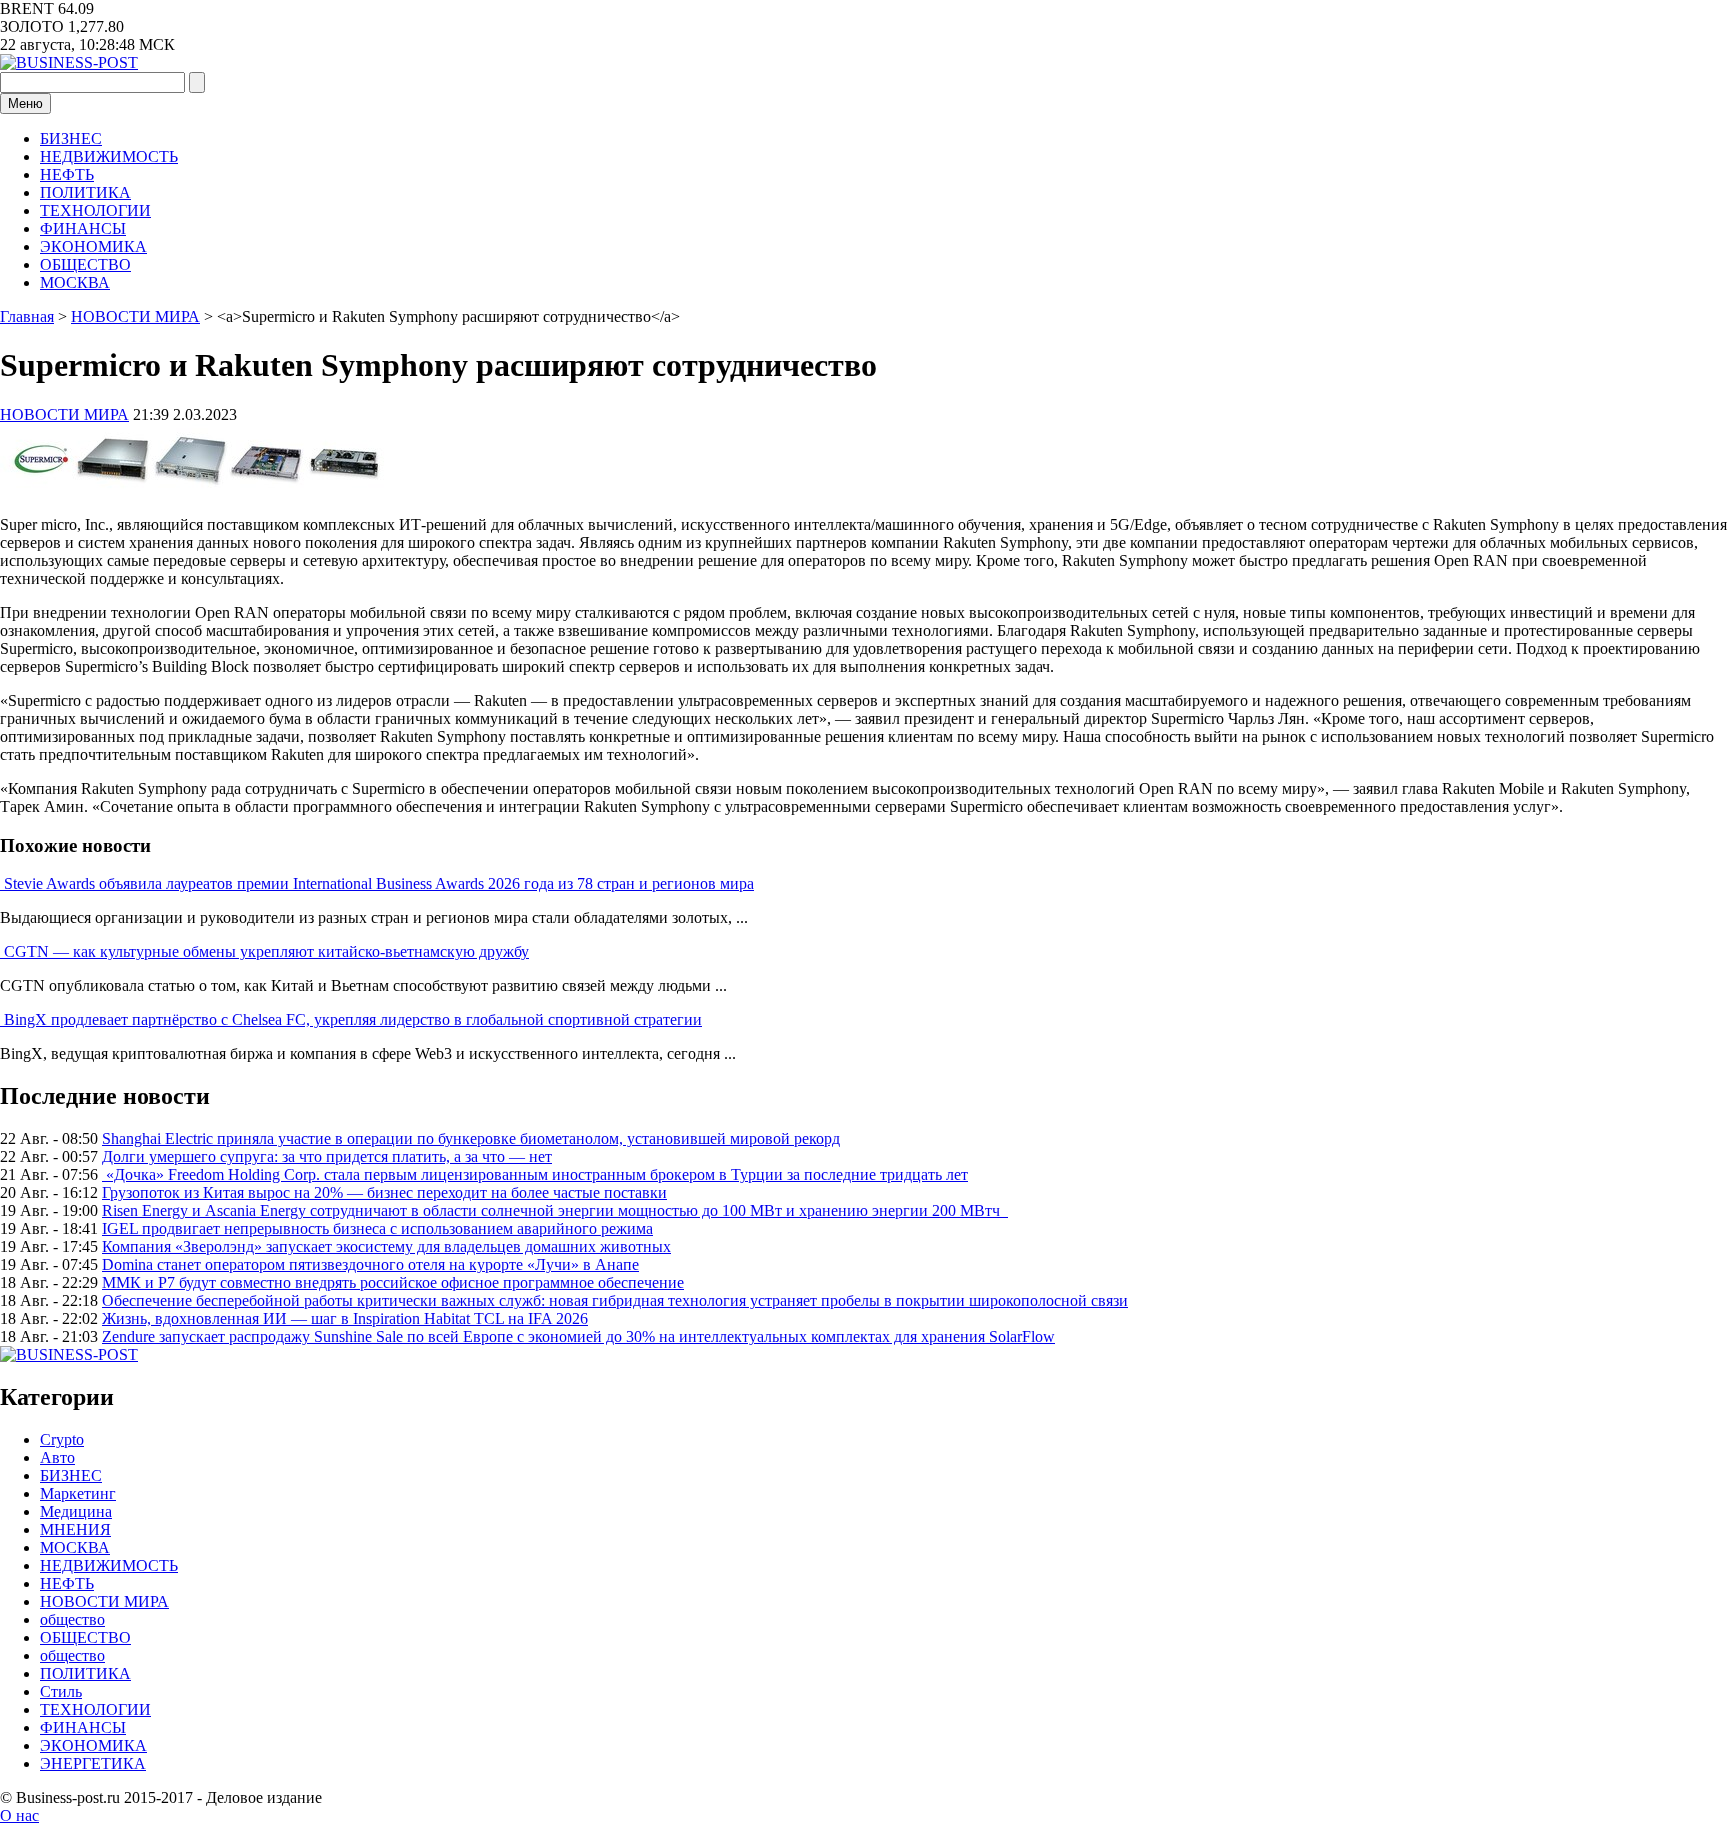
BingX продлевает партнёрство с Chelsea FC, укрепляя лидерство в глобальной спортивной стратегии (353, 1019)
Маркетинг (78, 1493)
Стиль (61, 1691)
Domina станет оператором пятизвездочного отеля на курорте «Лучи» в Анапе (370, 1264)
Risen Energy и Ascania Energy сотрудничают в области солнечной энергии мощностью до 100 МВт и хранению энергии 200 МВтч (555, 1210)
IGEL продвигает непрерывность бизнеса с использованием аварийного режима (377, 1228)
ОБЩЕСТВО (85, 264)
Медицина (76, 1511)
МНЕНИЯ (75, 1529)
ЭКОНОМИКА (93, 246)
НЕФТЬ (67, 174)
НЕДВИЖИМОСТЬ (109, 156)
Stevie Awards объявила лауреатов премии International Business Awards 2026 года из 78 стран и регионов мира (379, 883)
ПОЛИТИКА (85, 192)
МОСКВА (75, 282)
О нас (19, 1815)
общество (72, 1619)
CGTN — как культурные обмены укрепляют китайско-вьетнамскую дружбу (266, 951)
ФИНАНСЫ (83, 228)
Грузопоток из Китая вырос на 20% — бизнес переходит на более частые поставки (384, 1192)
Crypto (62, 1439)
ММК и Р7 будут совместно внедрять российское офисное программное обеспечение (393, 1282)
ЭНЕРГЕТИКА (93, 1763)
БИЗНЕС (71, 138)
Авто (57, 1457)
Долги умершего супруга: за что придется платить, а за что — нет (327, 1156)
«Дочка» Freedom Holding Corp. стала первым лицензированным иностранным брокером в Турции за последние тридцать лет (535, 1174)
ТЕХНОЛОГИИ (95, 210)
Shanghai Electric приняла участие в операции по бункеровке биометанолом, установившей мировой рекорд (471, 1138)
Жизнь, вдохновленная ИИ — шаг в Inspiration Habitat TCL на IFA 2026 (345, 1318)
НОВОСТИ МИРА (64, 414)
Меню (25, 103)
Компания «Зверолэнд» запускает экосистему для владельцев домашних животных (386, 1246)
